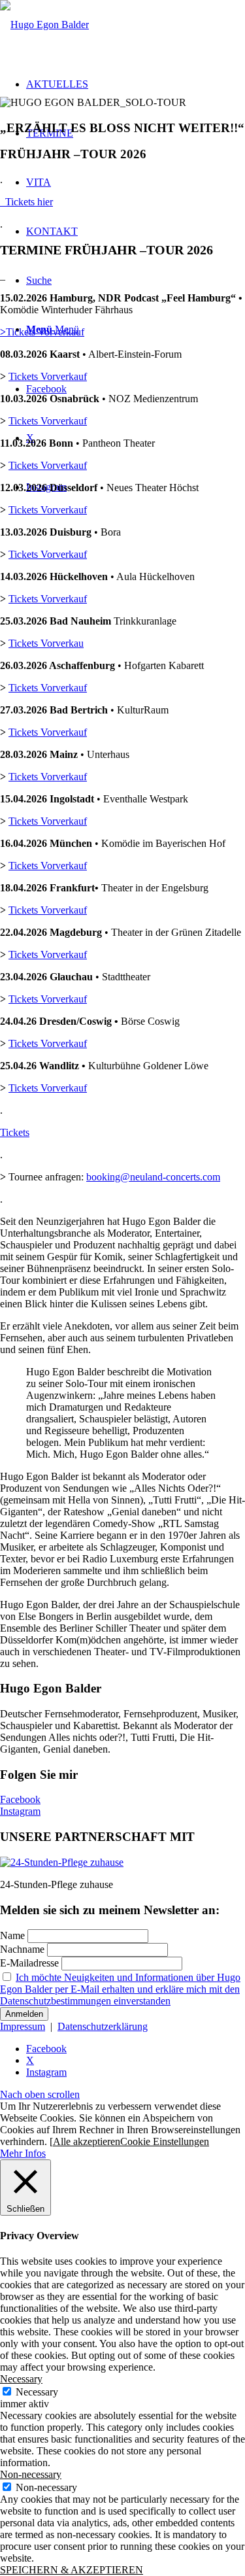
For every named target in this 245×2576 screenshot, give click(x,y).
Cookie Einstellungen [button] (165, 2141)
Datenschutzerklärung (103, 2026)
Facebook (20, 1799)
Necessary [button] (21, 2379)
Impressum (23, 2026)
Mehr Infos (23, 2153)
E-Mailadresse (29, 1963)
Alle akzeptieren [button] (87, 2141)
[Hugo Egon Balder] (44, 25)
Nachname (22, 1949)
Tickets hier (26, 202)
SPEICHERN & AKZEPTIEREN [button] (72, 2570)
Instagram (20, 1811)
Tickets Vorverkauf (42, 332)
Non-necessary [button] (31, 2474)
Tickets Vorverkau (46, 643)
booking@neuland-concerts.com (153, 1177)
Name (12, 1935)
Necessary (37, 2392)
